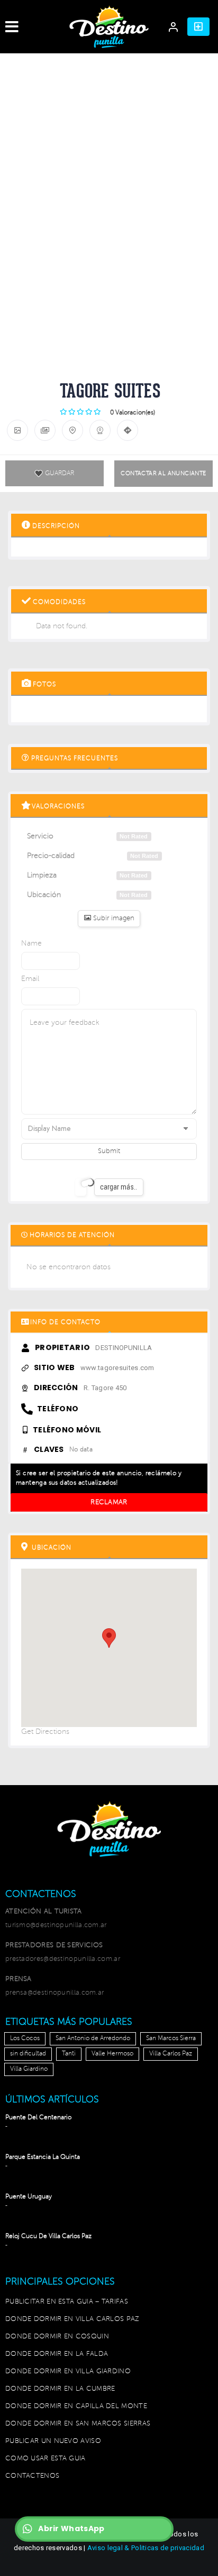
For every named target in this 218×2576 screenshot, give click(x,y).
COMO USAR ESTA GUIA (46, 2458)
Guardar (60, 473)
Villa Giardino (29, 2069)
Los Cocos (25, 2038)
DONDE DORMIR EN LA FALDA (57, 2354)
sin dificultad (28, 2054)
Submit (109, 1151)
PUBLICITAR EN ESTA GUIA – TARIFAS (67, 2301)
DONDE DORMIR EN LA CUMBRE (60, 2389)
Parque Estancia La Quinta (43, 2157)
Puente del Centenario (38, 2117)
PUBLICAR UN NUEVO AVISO (53, 2441)
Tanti (69, 2054)
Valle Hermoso (112, 2054)
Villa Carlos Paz (171, 2054)
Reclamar (109, 1502)
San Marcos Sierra (171, 2038)
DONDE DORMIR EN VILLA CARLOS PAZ (72, 2319)
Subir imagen (113, 918)
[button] (198, 27)
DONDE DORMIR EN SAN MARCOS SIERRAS (78, 2423)
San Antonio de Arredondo (93, 2038)
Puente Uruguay (29, 2197)
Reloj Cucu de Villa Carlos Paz (48, 2236)
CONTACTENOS (32, 2476)
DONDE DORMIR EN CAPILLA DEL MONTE (76, 2406)
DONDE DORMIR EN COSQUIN (57, 2336)
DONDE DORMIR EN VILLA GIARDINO (68, 2371)
